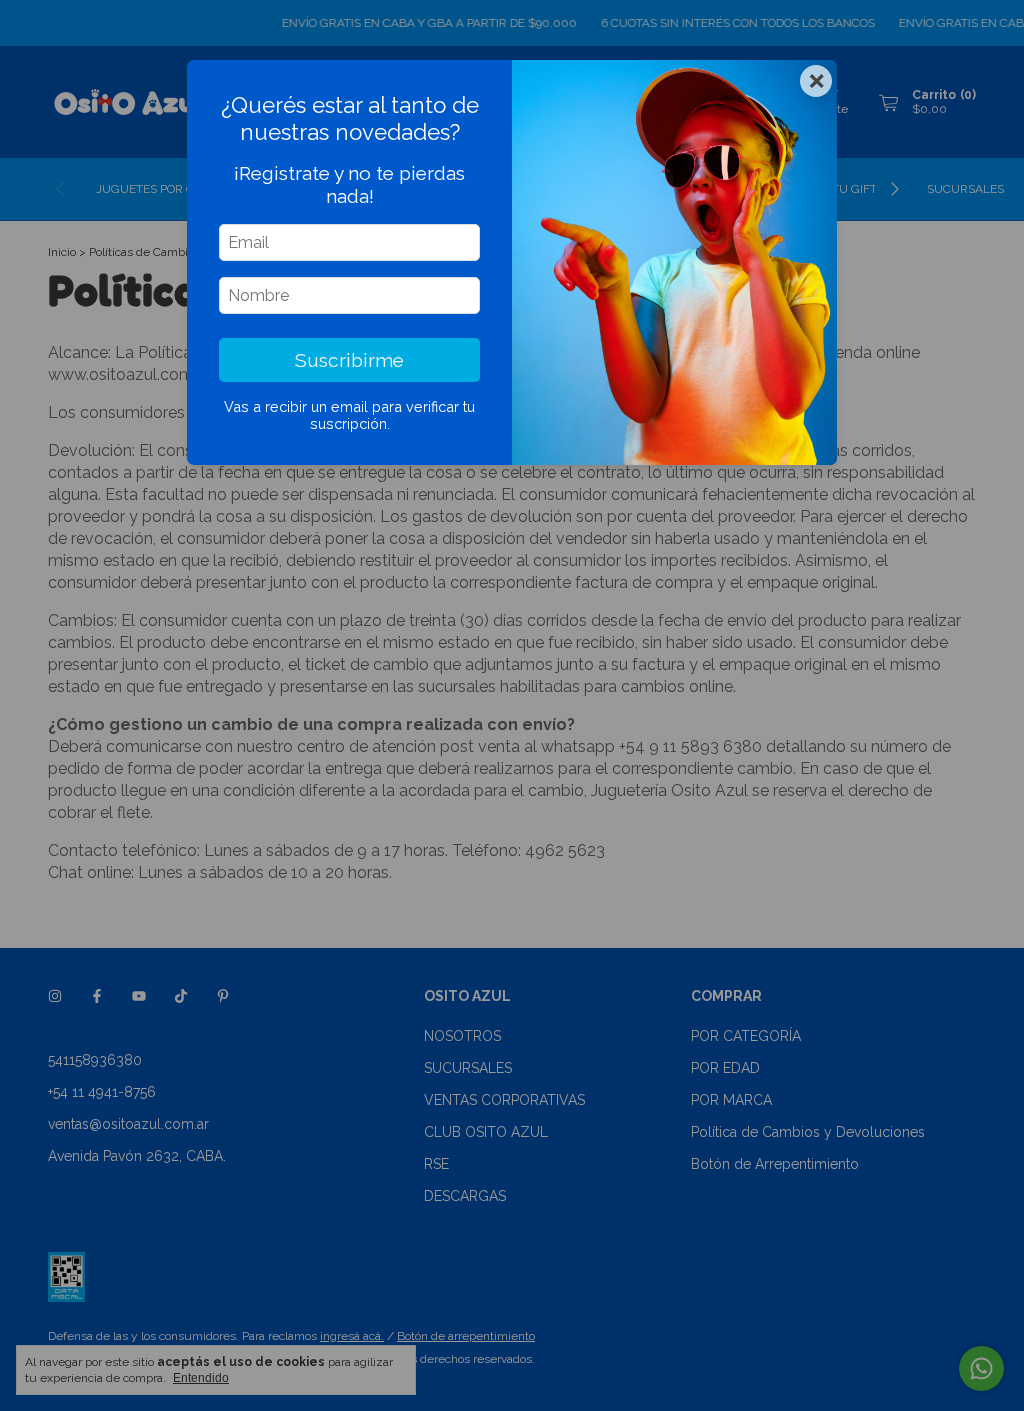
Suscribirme (349, 360)
